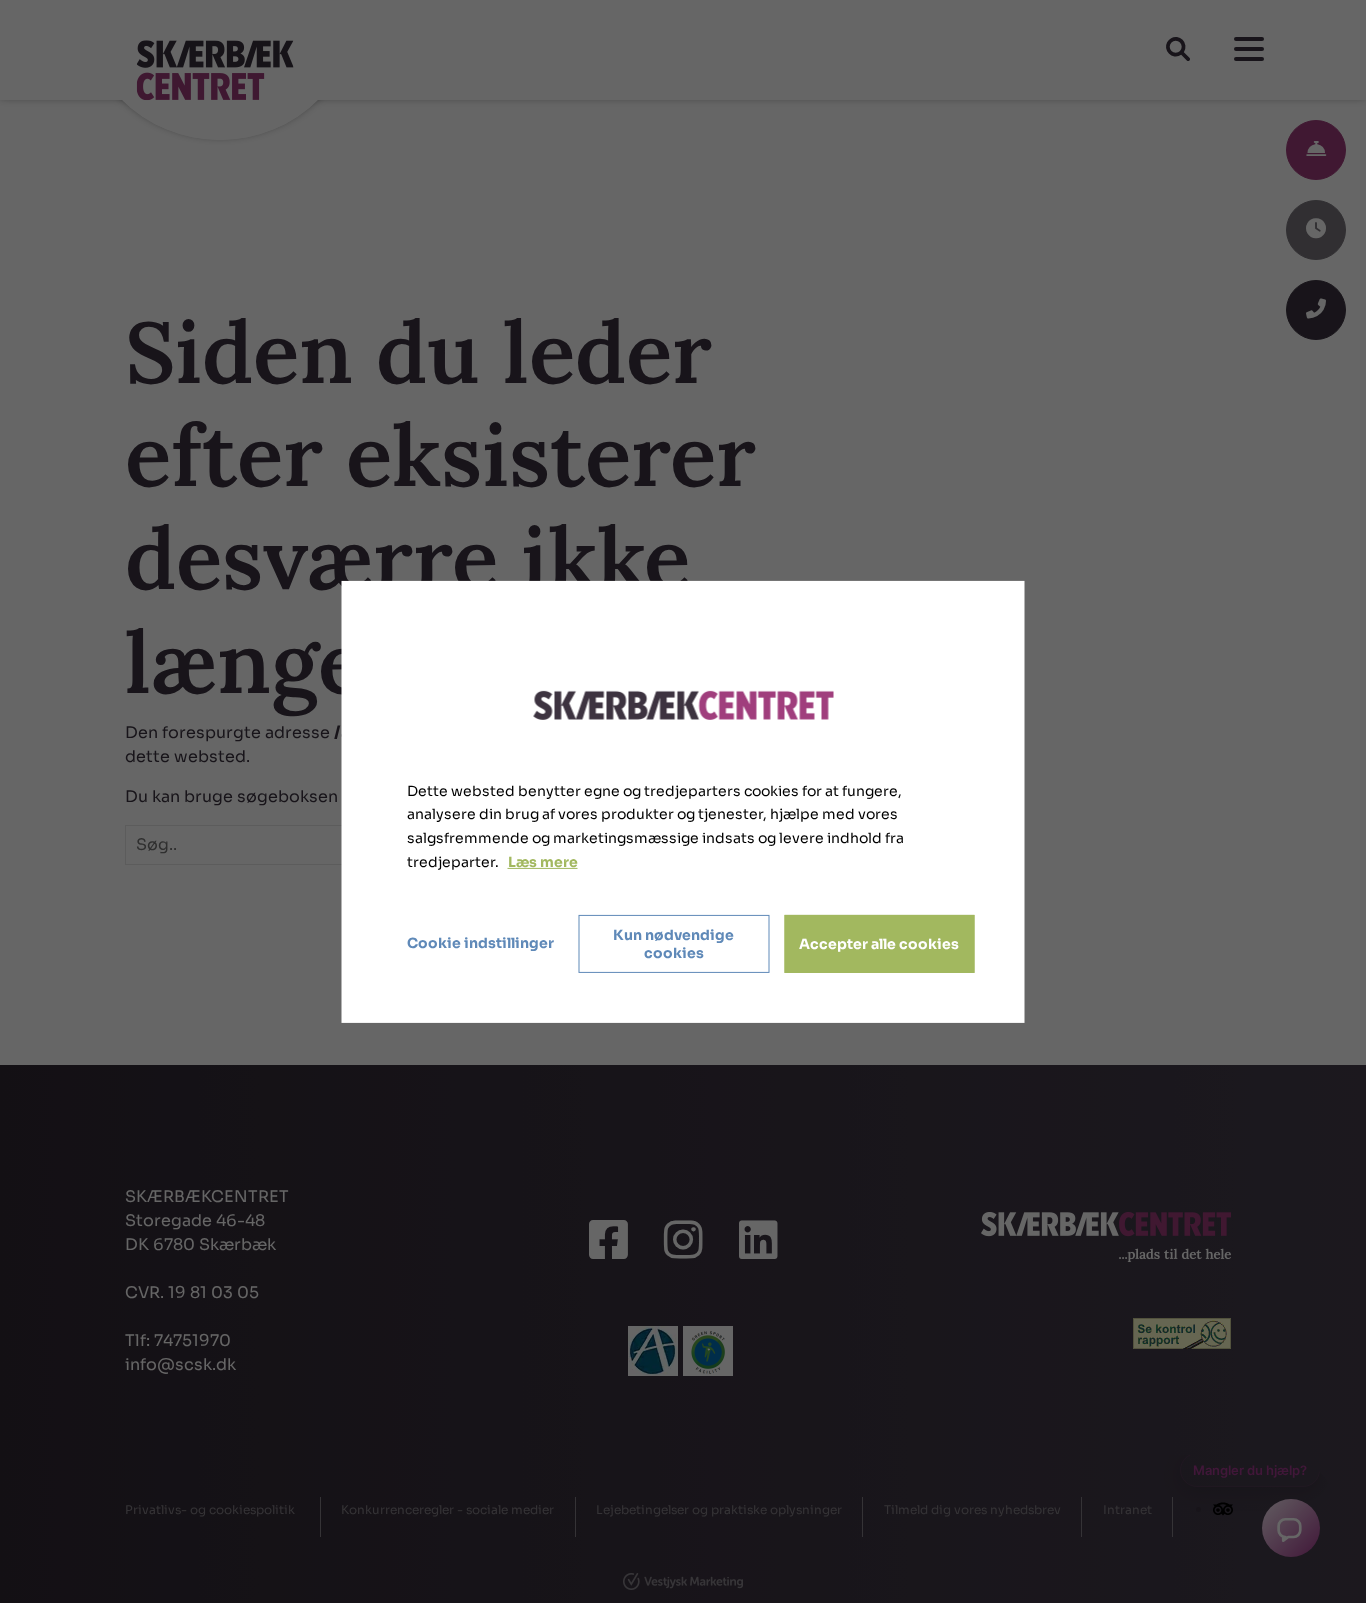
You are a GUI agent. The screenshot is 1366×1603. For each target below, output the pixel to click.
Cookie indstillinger (480, 943)
